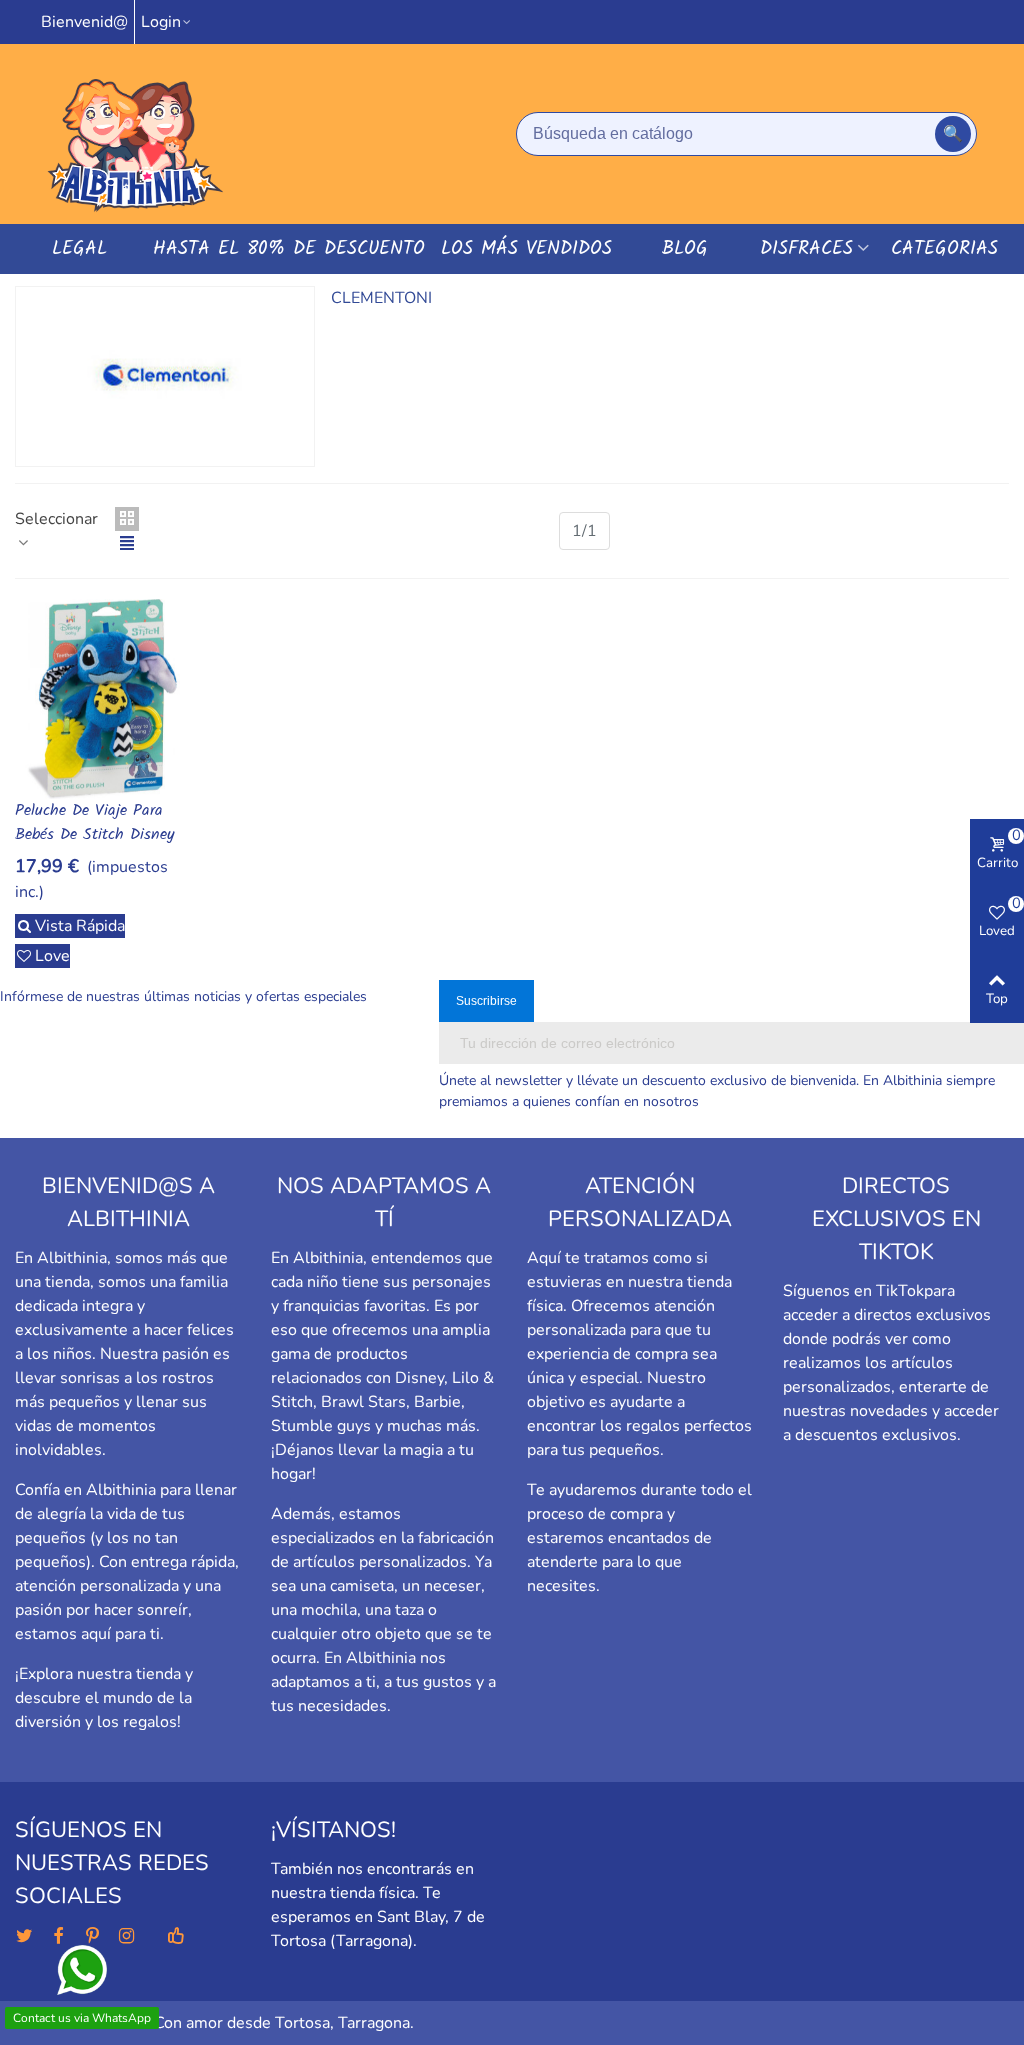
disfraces (806, 249)
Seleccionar (56, 519)
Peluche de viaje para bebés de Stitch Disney (95, 823)
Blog (685, 249)
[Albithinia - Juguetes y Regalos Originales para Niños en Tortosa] (135, 134)
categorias (944, 249)
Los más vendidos (526, 249)
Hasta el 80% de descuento (289, 249)
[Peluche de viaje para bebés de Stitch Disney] (102, 699)
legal (79, 249)
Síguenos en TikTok (853, 1291)
